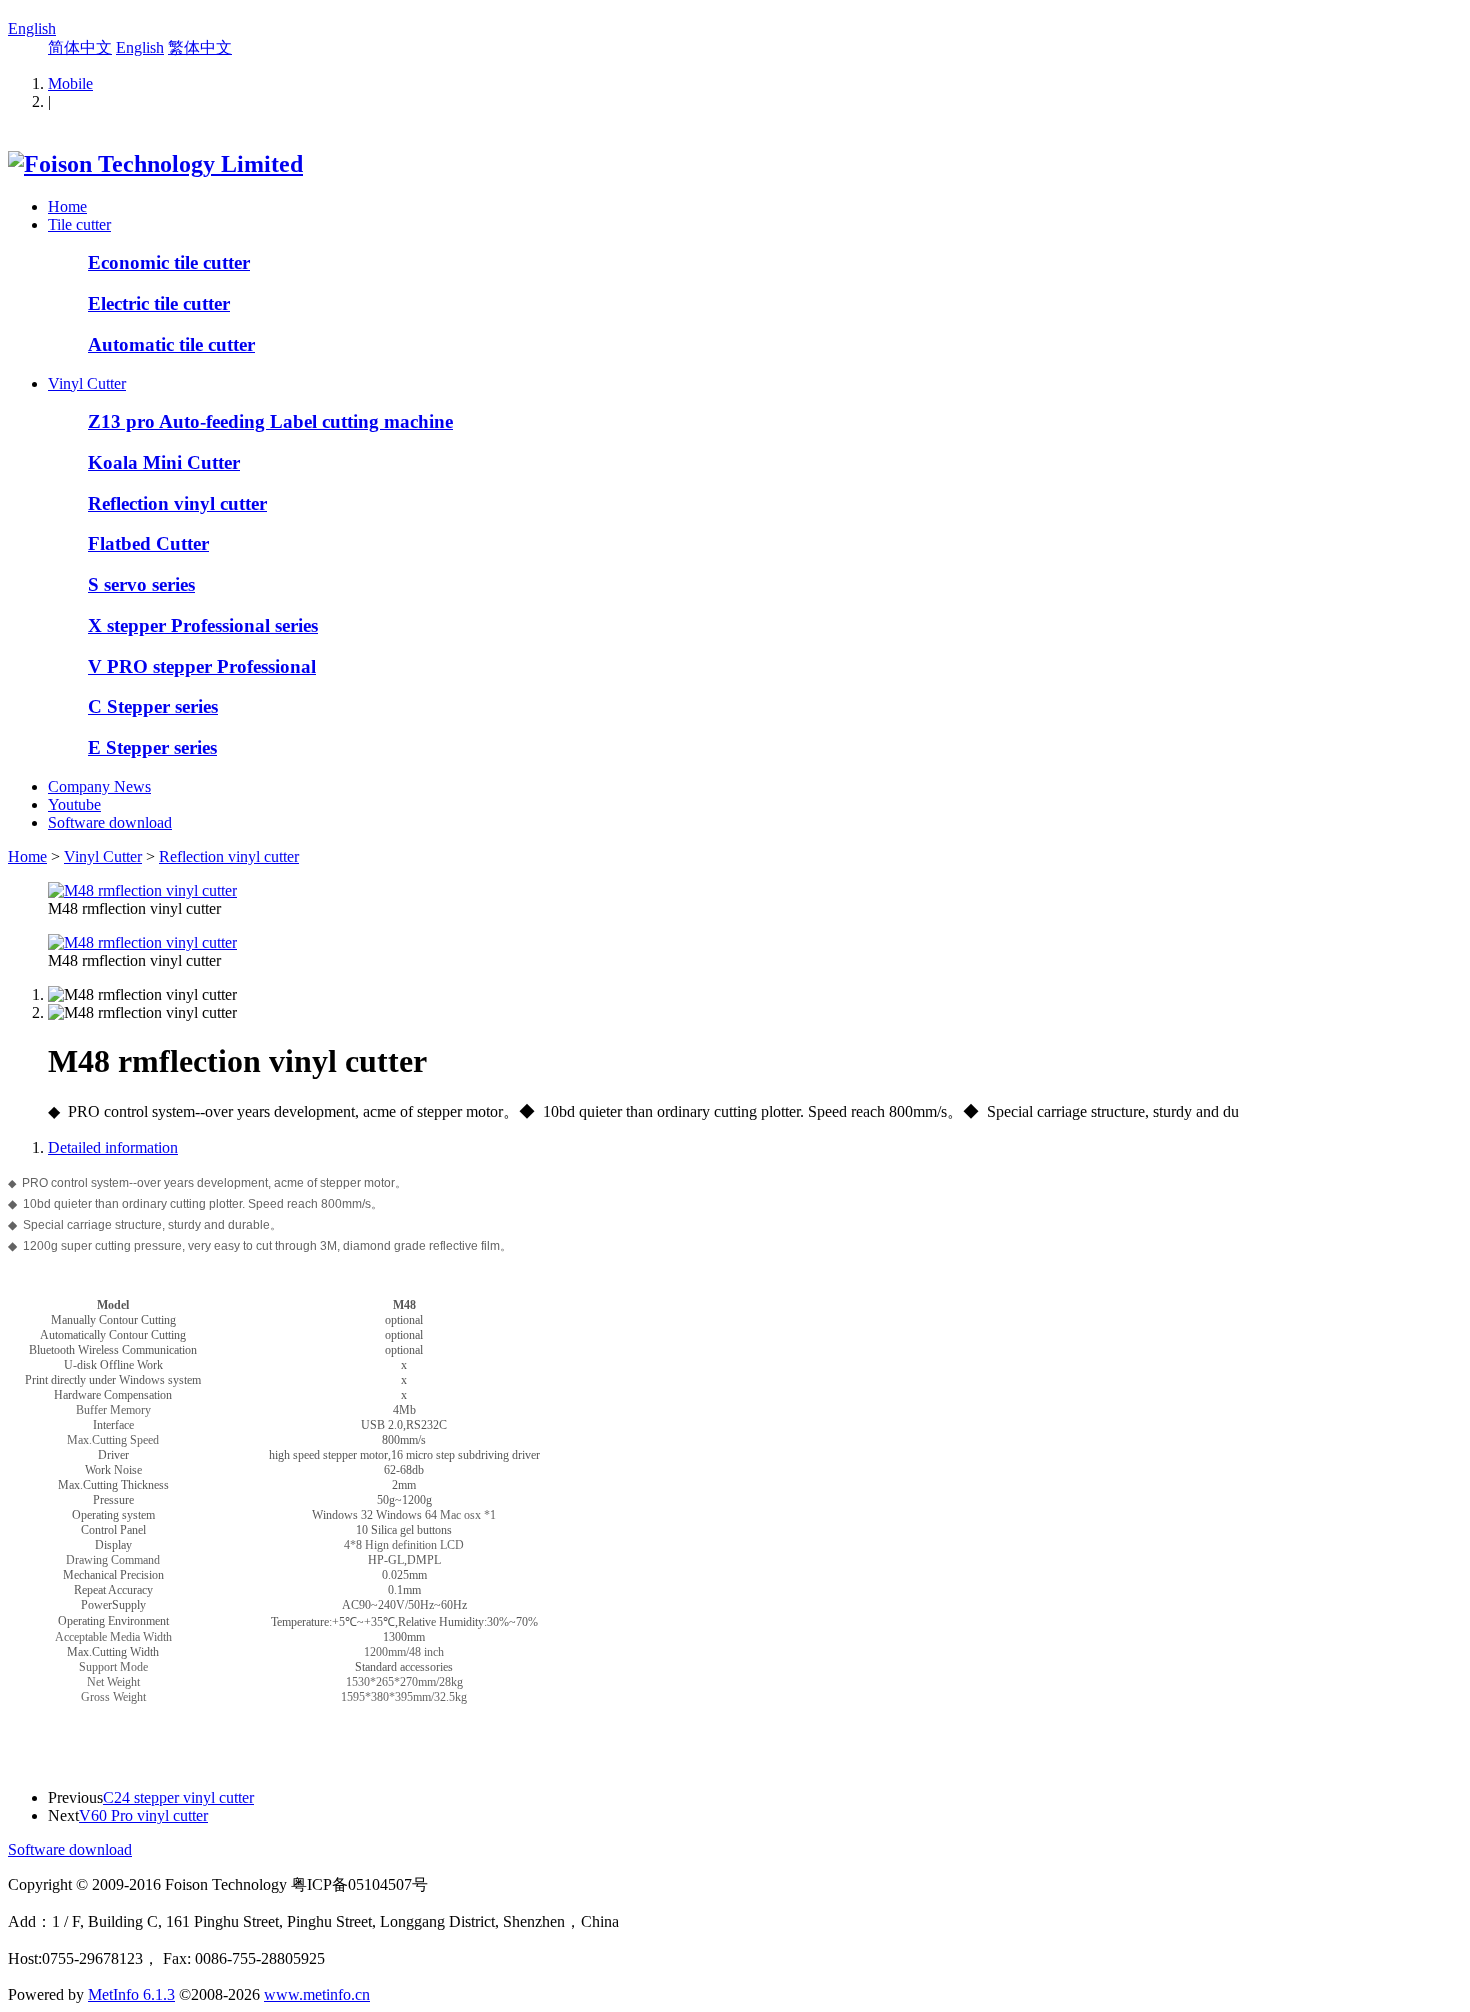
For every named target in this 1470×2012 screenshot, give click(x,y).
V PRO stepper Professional (202, 666)
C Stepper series (153, 706)
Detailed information (113, 1147)
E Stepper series (152, 747)
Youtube (74, 804)
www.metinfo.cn (317, 1994)
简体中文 (80, 47)
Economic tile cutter (169, 262)
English (32, 28)
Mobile (70, 83)
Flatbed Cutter (148, 543)
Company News (99, 786)
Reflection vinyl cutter (177, 503)
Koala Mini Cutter (164, 462)
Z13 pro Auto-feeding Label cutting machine (270, 421)
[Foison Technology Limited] (155, 164)
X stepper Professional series (203, 625)
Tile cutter (79, 224)
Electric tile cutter (159, 303)
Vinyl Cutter (87, 383)
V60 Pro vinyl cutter (143, 1815)
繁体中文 (200, 47)
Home (67, 206)
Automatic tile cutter (171, 344)
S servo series (141, 584)
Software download (110, 822)
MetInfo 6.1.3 (131, 1994)
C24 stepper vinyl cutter (178, 1797)
